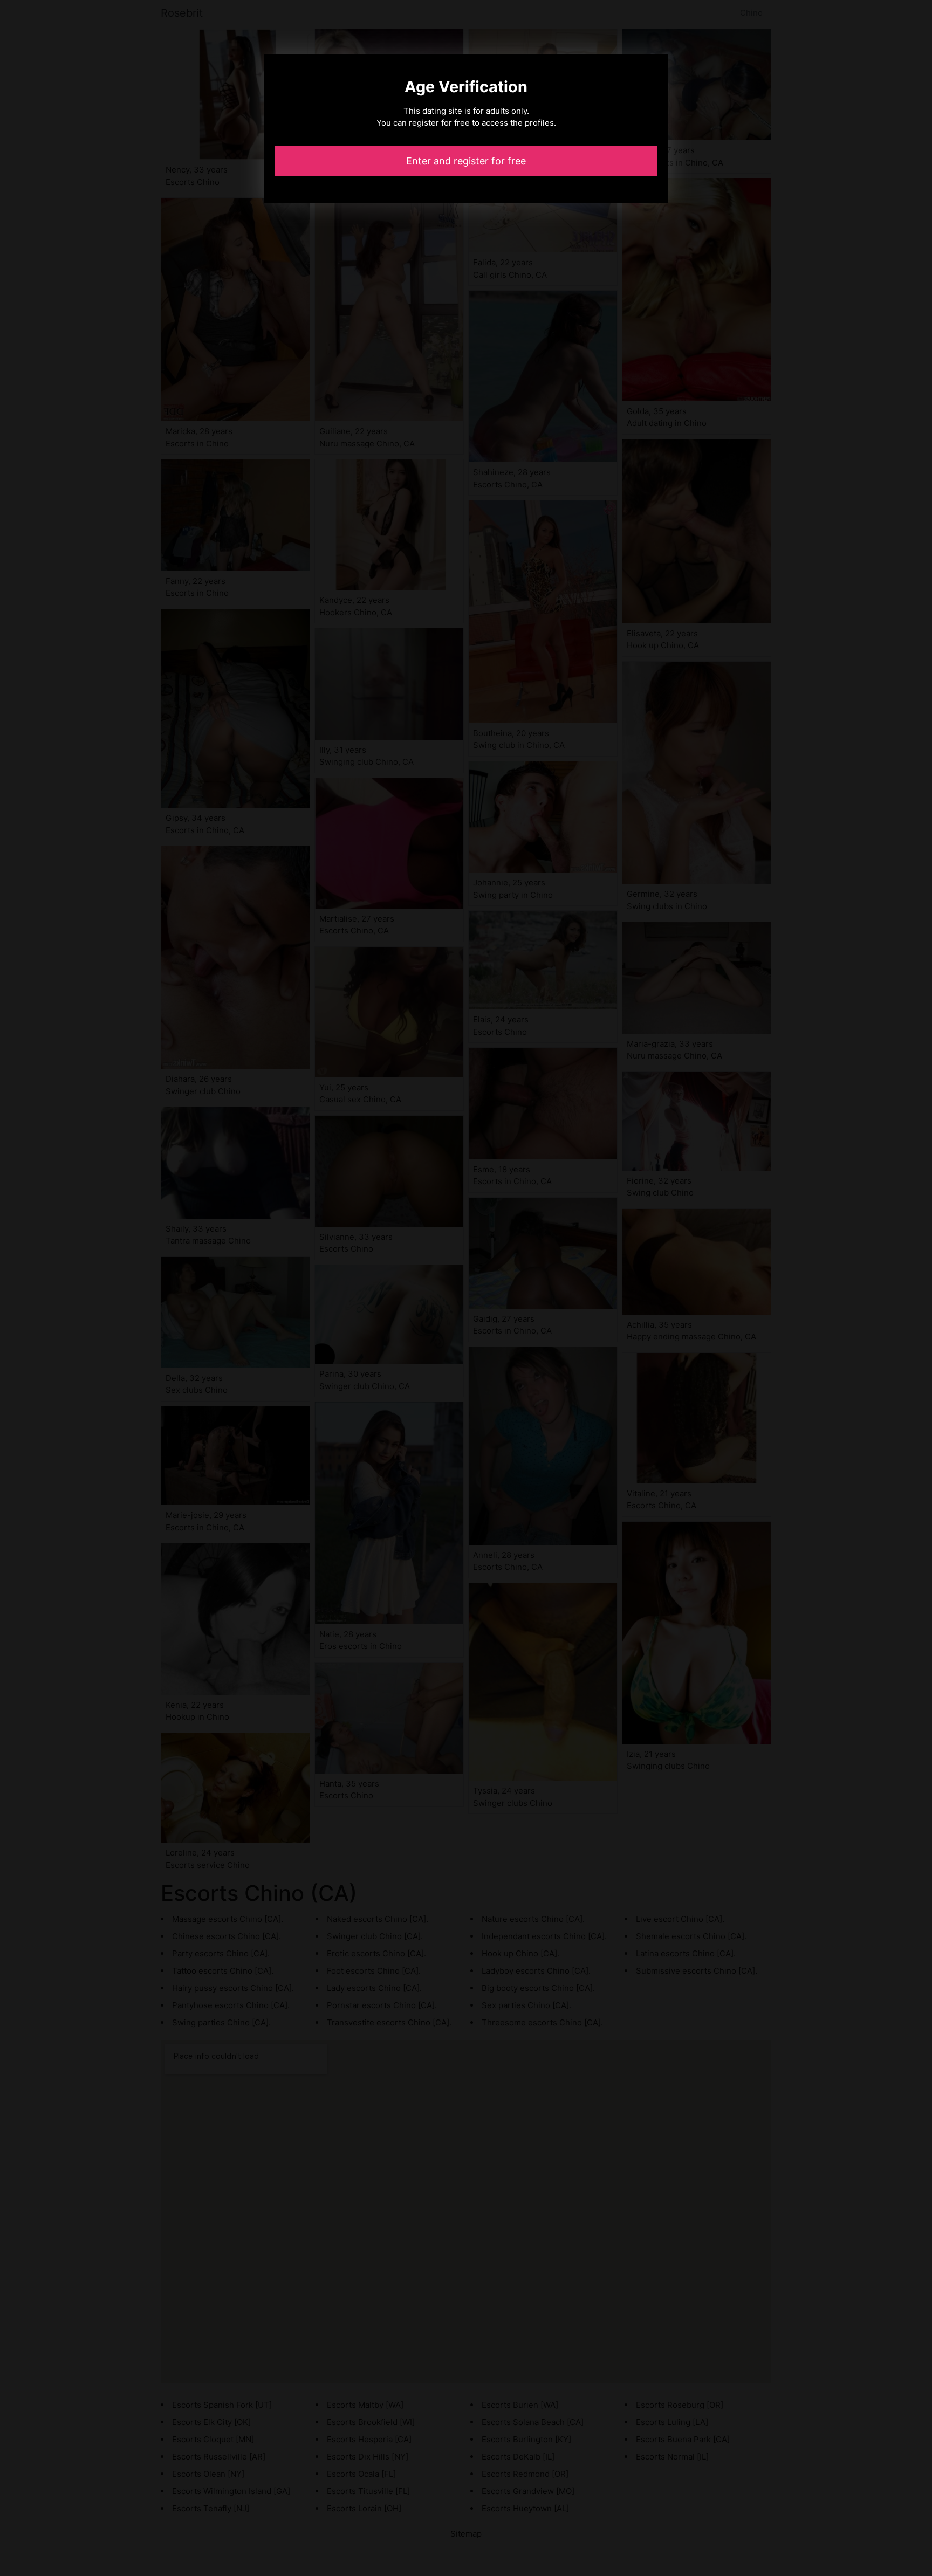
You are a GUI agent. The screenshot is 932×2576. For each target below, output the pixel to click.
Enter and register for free (466, 161)
